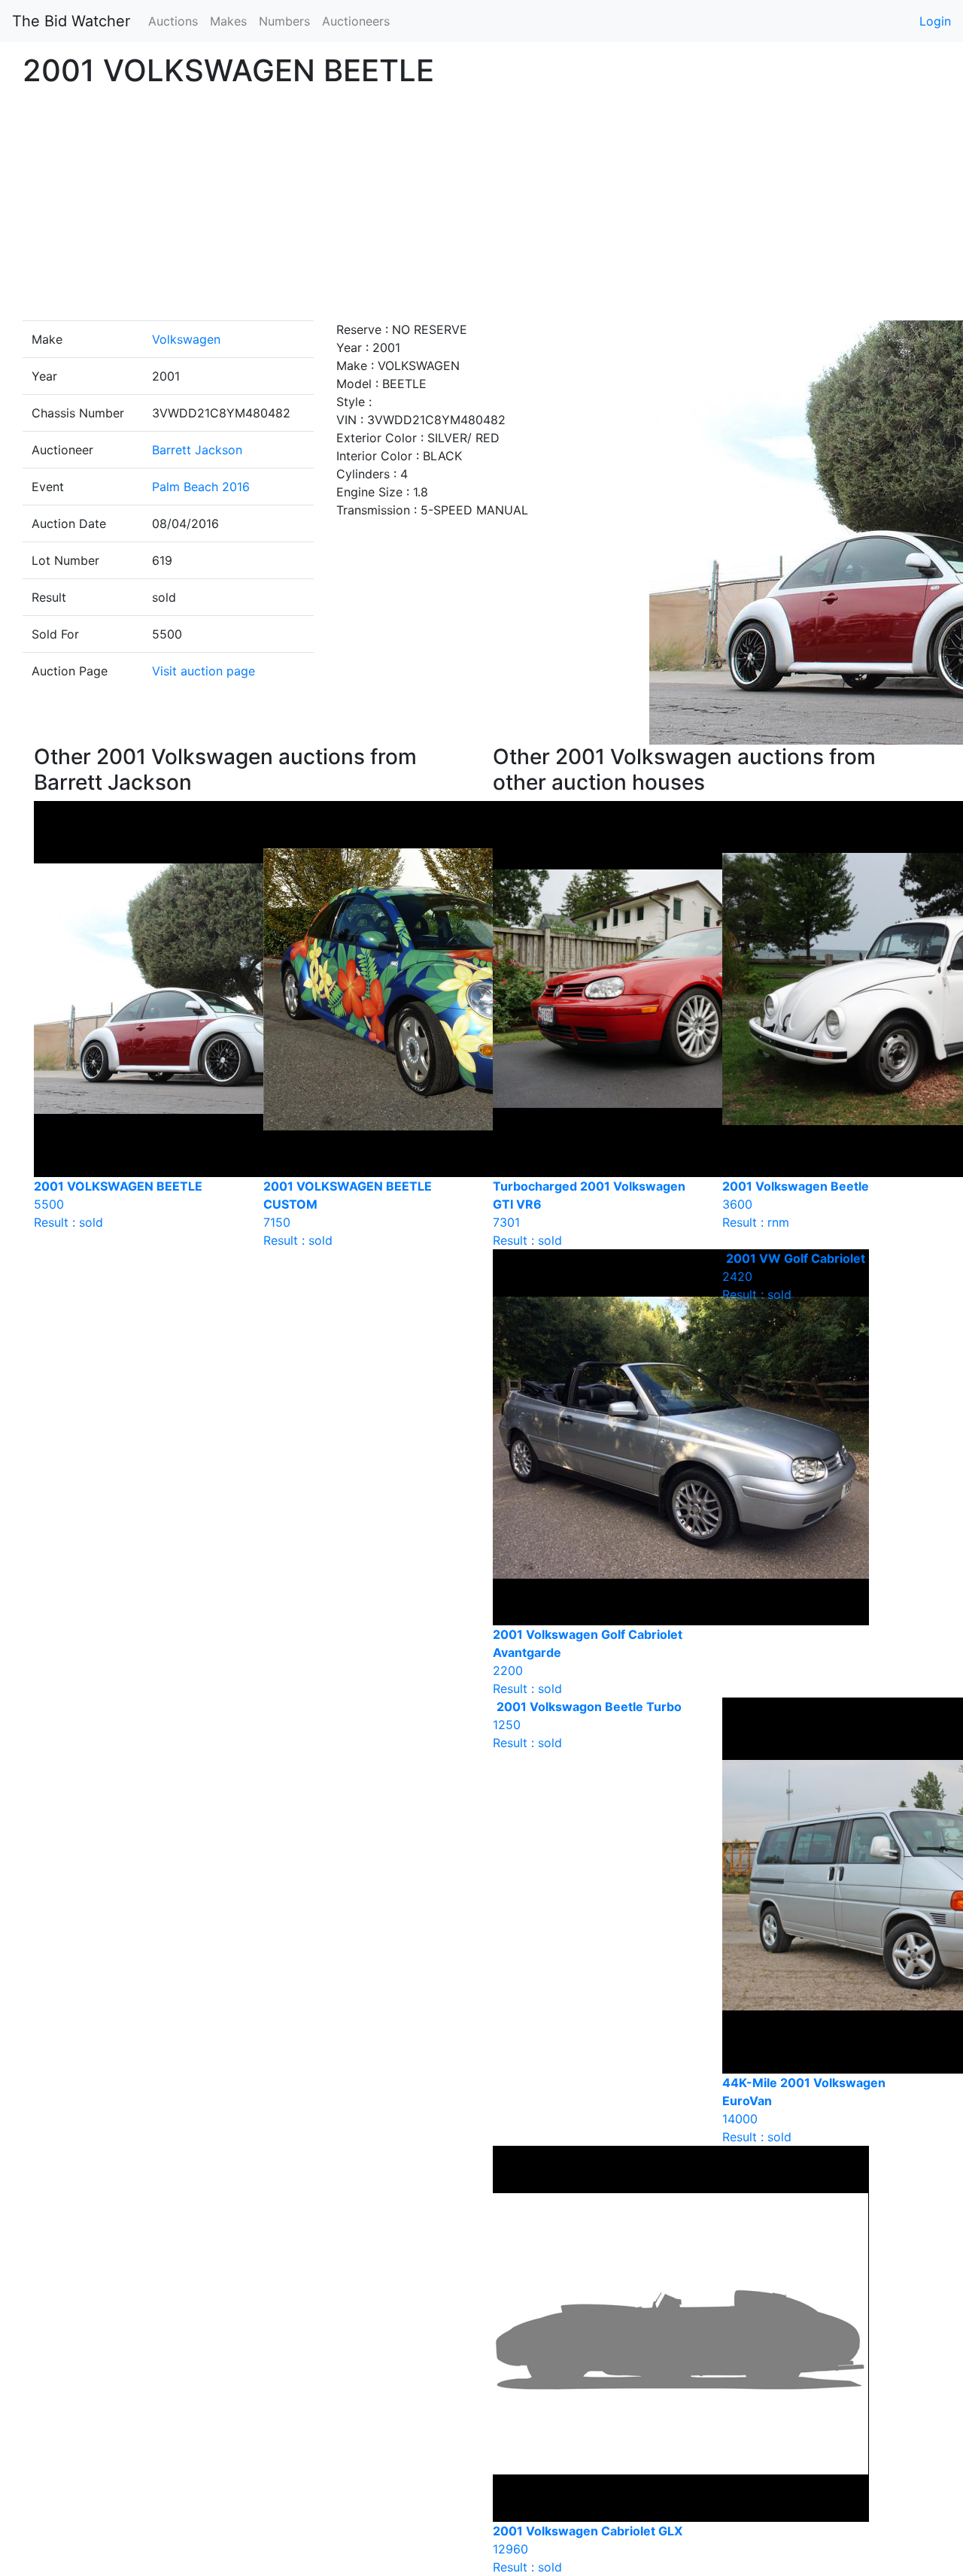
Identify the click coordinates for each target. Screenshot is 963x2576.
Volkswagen (186, 339)
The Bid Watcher (71, 21)
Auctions (173, 21)
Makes (228, 21)
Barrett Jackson (197, 450)
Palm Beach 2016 (201, 487)
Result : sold (794, 1276)
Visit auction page (204, 671)
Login (935, 21)
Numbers (284, 21)
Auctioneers (356, 21)
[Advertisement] (481, 208)
